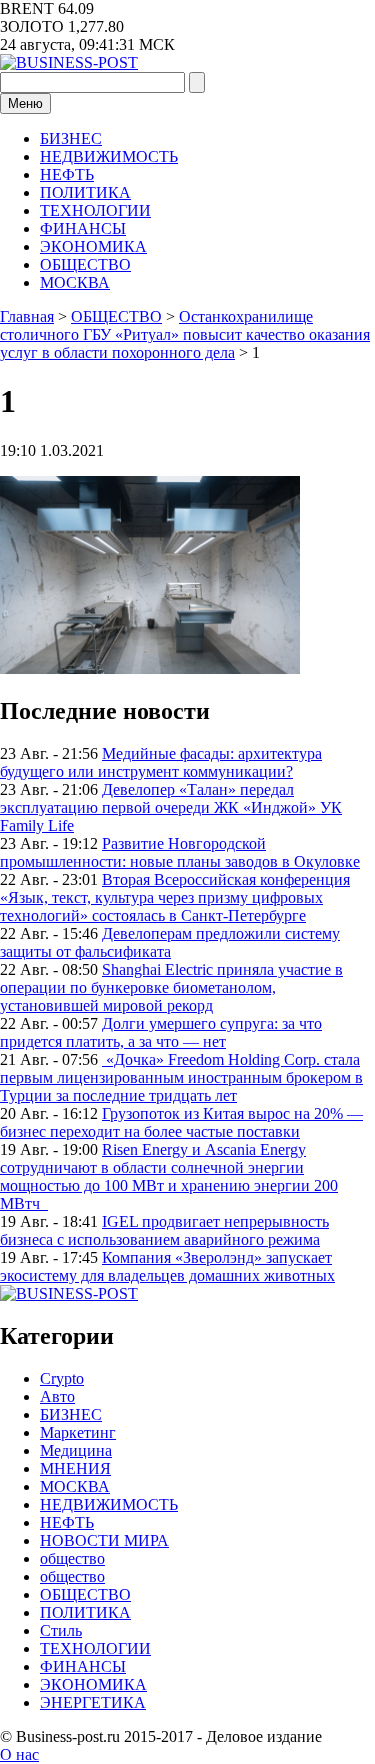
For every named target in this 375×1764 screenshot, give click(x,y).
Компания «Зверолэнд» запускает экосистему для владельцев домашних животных (167, 1266)
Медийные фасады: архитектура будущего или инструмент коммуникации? (161, 762)
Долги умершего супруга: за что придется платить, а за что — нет (161, 1032)
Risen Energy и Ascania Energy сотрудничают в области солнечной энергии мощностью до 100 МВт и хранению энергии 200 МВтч (169, 1176)
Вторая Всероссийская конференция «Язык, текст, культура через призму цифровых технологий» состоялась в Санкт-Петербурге (175, 897)
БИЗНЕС (71, 138)
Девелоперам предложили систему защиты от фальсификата (170, 942)
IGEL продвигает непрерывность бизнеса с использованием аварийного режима (164, 1230)
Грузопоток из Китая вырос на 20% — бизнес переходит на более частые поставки (181, 1122)
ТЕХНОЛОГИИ (95, 210)
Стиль (61, 1630)
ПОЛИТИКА (85, 192)
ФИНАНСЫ (83, 228)
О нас (19, 1754)
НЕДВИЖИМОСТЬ (109, 156)
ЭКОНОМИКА (93, 246)
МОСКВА (75, 282)
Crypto (62, 1378)
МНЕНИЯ (75, 1468)
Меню (25, 103)
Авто (57, 1396)
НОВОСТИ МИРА (104, 1540)
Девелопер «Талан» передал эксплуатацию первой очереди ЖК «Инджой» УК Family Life (171, 807)
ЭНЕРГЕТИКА (93, 1702)
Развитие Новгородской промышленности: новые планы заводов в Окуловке (180, 852)
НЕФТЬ (67, 174)
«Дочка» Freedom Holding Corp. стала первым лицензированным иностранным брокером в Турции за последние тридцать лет (181, 1077)
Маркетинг (78, 1432)
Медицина (76, 1450)
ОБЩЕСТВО (85, 264)
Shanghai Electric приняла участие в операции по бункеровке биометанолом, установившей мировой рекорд (171, 987)
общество (72, 1558)
